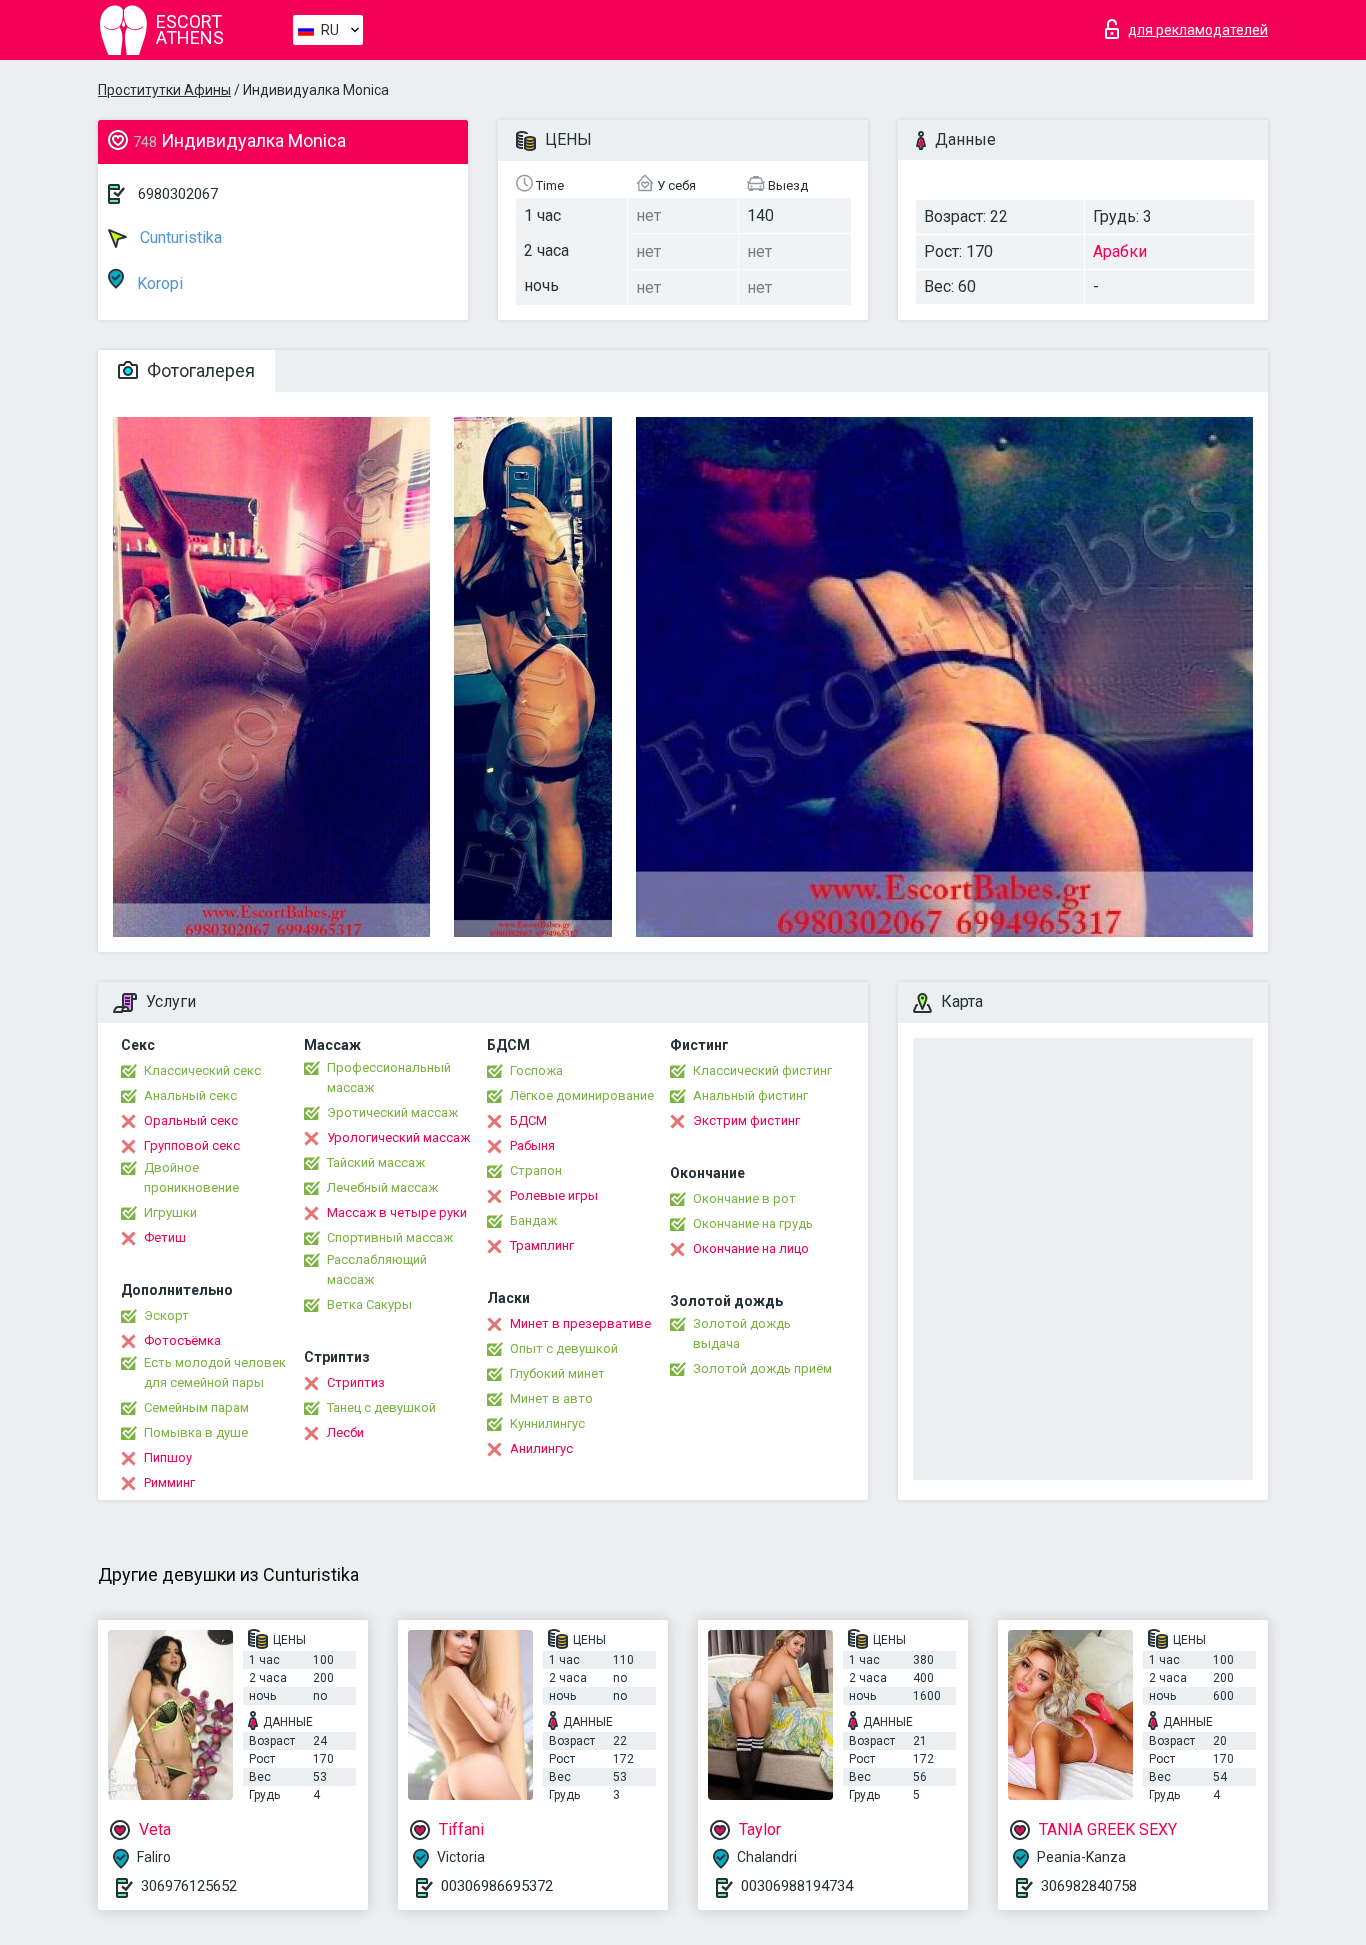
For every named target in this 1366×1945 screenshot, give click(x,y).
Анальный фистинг (750, 1095)
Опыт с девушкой (564, 1348)
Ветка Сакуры (369, 1304)
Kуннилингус (547, 1423)
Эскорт (166, 1315)
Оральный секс (191, 1120)
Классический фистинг (762, 1070)
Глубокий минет (557, 1373)
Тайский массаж (376, 1162)
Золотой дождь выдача (742, 1333)
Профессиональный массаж (389, 1077)
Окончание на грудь (753, 1223)
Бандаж (533, 1220)
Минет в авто (551, 1398)
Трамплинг (542, 1245)
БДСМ (528, 1120)
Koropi (158, 283)
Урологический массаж (398, 1137)
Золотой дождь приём (762, 1368)
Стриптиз (356, 1382)
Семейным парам (196, 1407)
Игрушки (170, 1212)
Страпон (536, 1170)
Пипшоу (168, 1457)
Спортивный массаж (390, 1237)
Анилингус (541, 1448)
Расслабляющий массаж (377, 1269)
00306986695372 (497, 1886)
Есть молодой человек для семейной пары (215, 1372)
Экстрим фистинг (746, 1120)
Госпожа (536, 1070)
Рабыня (532, 1145)
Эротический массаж (392, 1112)
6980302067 (178, 194)
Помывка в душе (196, 1432)
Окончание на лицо (751, 1248)
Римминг (169, 1482)
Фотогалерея (199, 370)
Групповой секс (192, 1145)
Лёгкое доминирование (582, 1095)
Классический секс (202, 1070)
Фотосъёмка (182, 1340)
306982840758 (1089, 1886)
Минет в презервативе (580, 1323)
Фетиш (165, 1237)
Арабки (1120, 251)
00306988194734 (797, 1886)
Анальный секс (190, 1095)
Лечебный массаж (382, 1187)
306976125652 (189, 1886)
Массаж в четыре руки (397, 1212)
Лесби (345, 1432)
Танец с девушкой (381, 1407)
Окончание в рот (744, 1198)
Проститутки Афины (164, 90)
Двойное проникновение (191, 1177)
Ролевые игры (554, 1195)
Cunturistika (179, 237)
